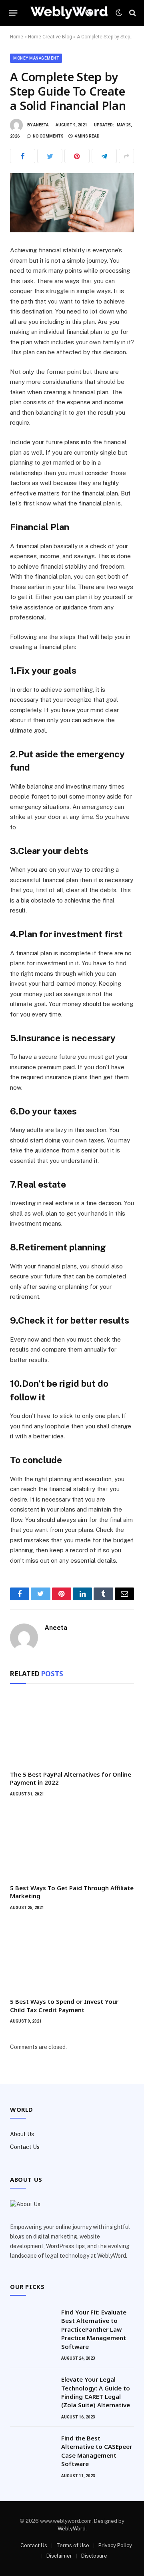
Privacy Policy (115, 2545)
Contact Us (25, 2147)
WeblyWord (72, 2529)
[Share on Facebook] (23, 156)
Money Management (36, 58)
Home (17, 37)
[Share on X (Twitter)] (50, 156)
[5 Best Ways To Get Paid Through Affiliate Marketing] (72, 1843)
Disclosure (94, 2556)
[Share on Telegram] (104, 156)
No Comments (48, 136)
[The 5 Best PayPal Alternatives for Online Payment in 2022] (72, 1729)
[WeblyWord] (69, 13)
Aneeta (41, 125)
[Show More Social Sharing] (126, 156)
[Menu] (13, 13)
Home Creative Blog (50, 37)
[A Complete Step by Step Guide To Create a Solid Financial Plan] (72, 203)
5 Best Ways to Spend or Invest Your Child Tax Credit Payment (64, 2005)
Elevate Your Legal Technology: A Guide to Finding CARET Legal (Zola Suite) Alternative (96, 2392)
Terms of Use (73, 2545)
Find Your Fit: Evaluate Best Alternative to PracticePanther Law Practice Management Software (94, 2329)
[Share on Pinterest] (77, 156)
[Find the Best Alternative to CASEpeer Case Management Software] (32, 2448)
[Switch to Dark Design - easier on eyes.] (119, 13)
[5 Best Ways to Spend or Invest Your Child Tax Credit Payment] (72, 1956)
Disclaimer (59, 2556)
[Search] (132, 13)
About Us (22, 2134)
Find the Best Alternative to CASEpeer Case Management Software (97, 2451)
